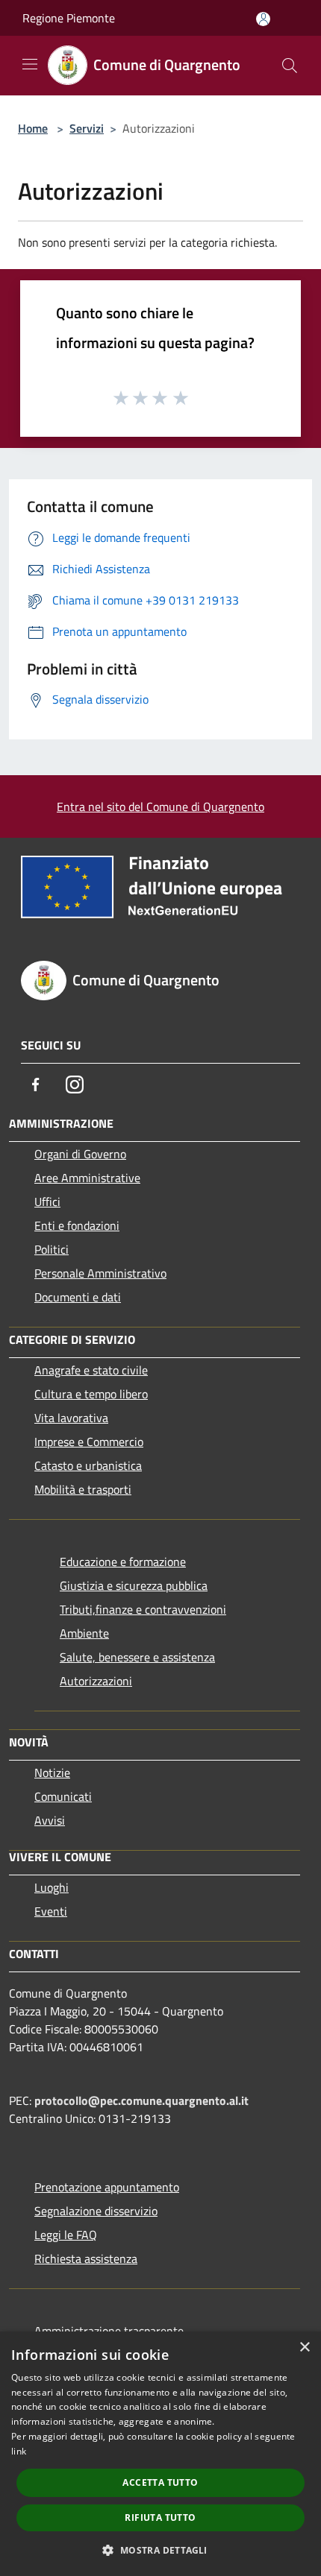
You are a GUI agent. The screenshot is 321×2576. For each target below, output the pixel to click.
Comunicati (63, 1796)
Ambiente (84, 1633)
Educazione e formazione (123, 1562)
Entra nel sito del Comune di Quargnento (160, 806)
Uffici (47, 1202)
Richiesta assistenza (86, 2258)
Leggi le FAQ (66, 2235)
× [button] (304, 2348)
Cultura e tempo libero (91, 1394)
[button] (160, 2550)
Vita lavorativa (71, 1418)
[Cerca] (290, 66)
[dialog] (160, 2454)
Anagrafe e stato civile (91, 1370)
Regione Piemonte (69, 18)
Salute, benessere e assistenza (137, 1657)
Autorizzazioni (96, 1681)
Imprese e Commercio (89, 1442)
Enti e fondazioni (77, 1225)
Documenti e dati (78, 1297)
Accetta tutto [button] (160, 2482)
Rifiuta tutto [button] (160, 2517)
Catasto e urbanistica (88, 1465)
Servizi (87, 128)
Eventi (51, 1911)
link (19, 2451)
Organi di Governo (80, 1154)
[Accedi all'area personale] (263, 19)
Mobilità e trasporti (83, 1489)
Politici (52, 1249)
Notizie (52, 1772)
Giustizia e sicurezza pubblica (134, 1585)
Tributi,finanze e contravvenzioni (143, 1609)
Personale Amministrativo (100, 1273)
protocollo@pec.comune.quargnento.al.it (141, 2100)
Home (33, 128)
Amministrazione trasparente (109, 2331)
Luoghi (52, 1887)
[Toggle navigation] (30, 64)
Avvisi (50, 1820)
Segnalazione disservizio (96, 2211)
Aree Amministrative (87, 1178)
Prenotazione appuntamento (107, 2187)
